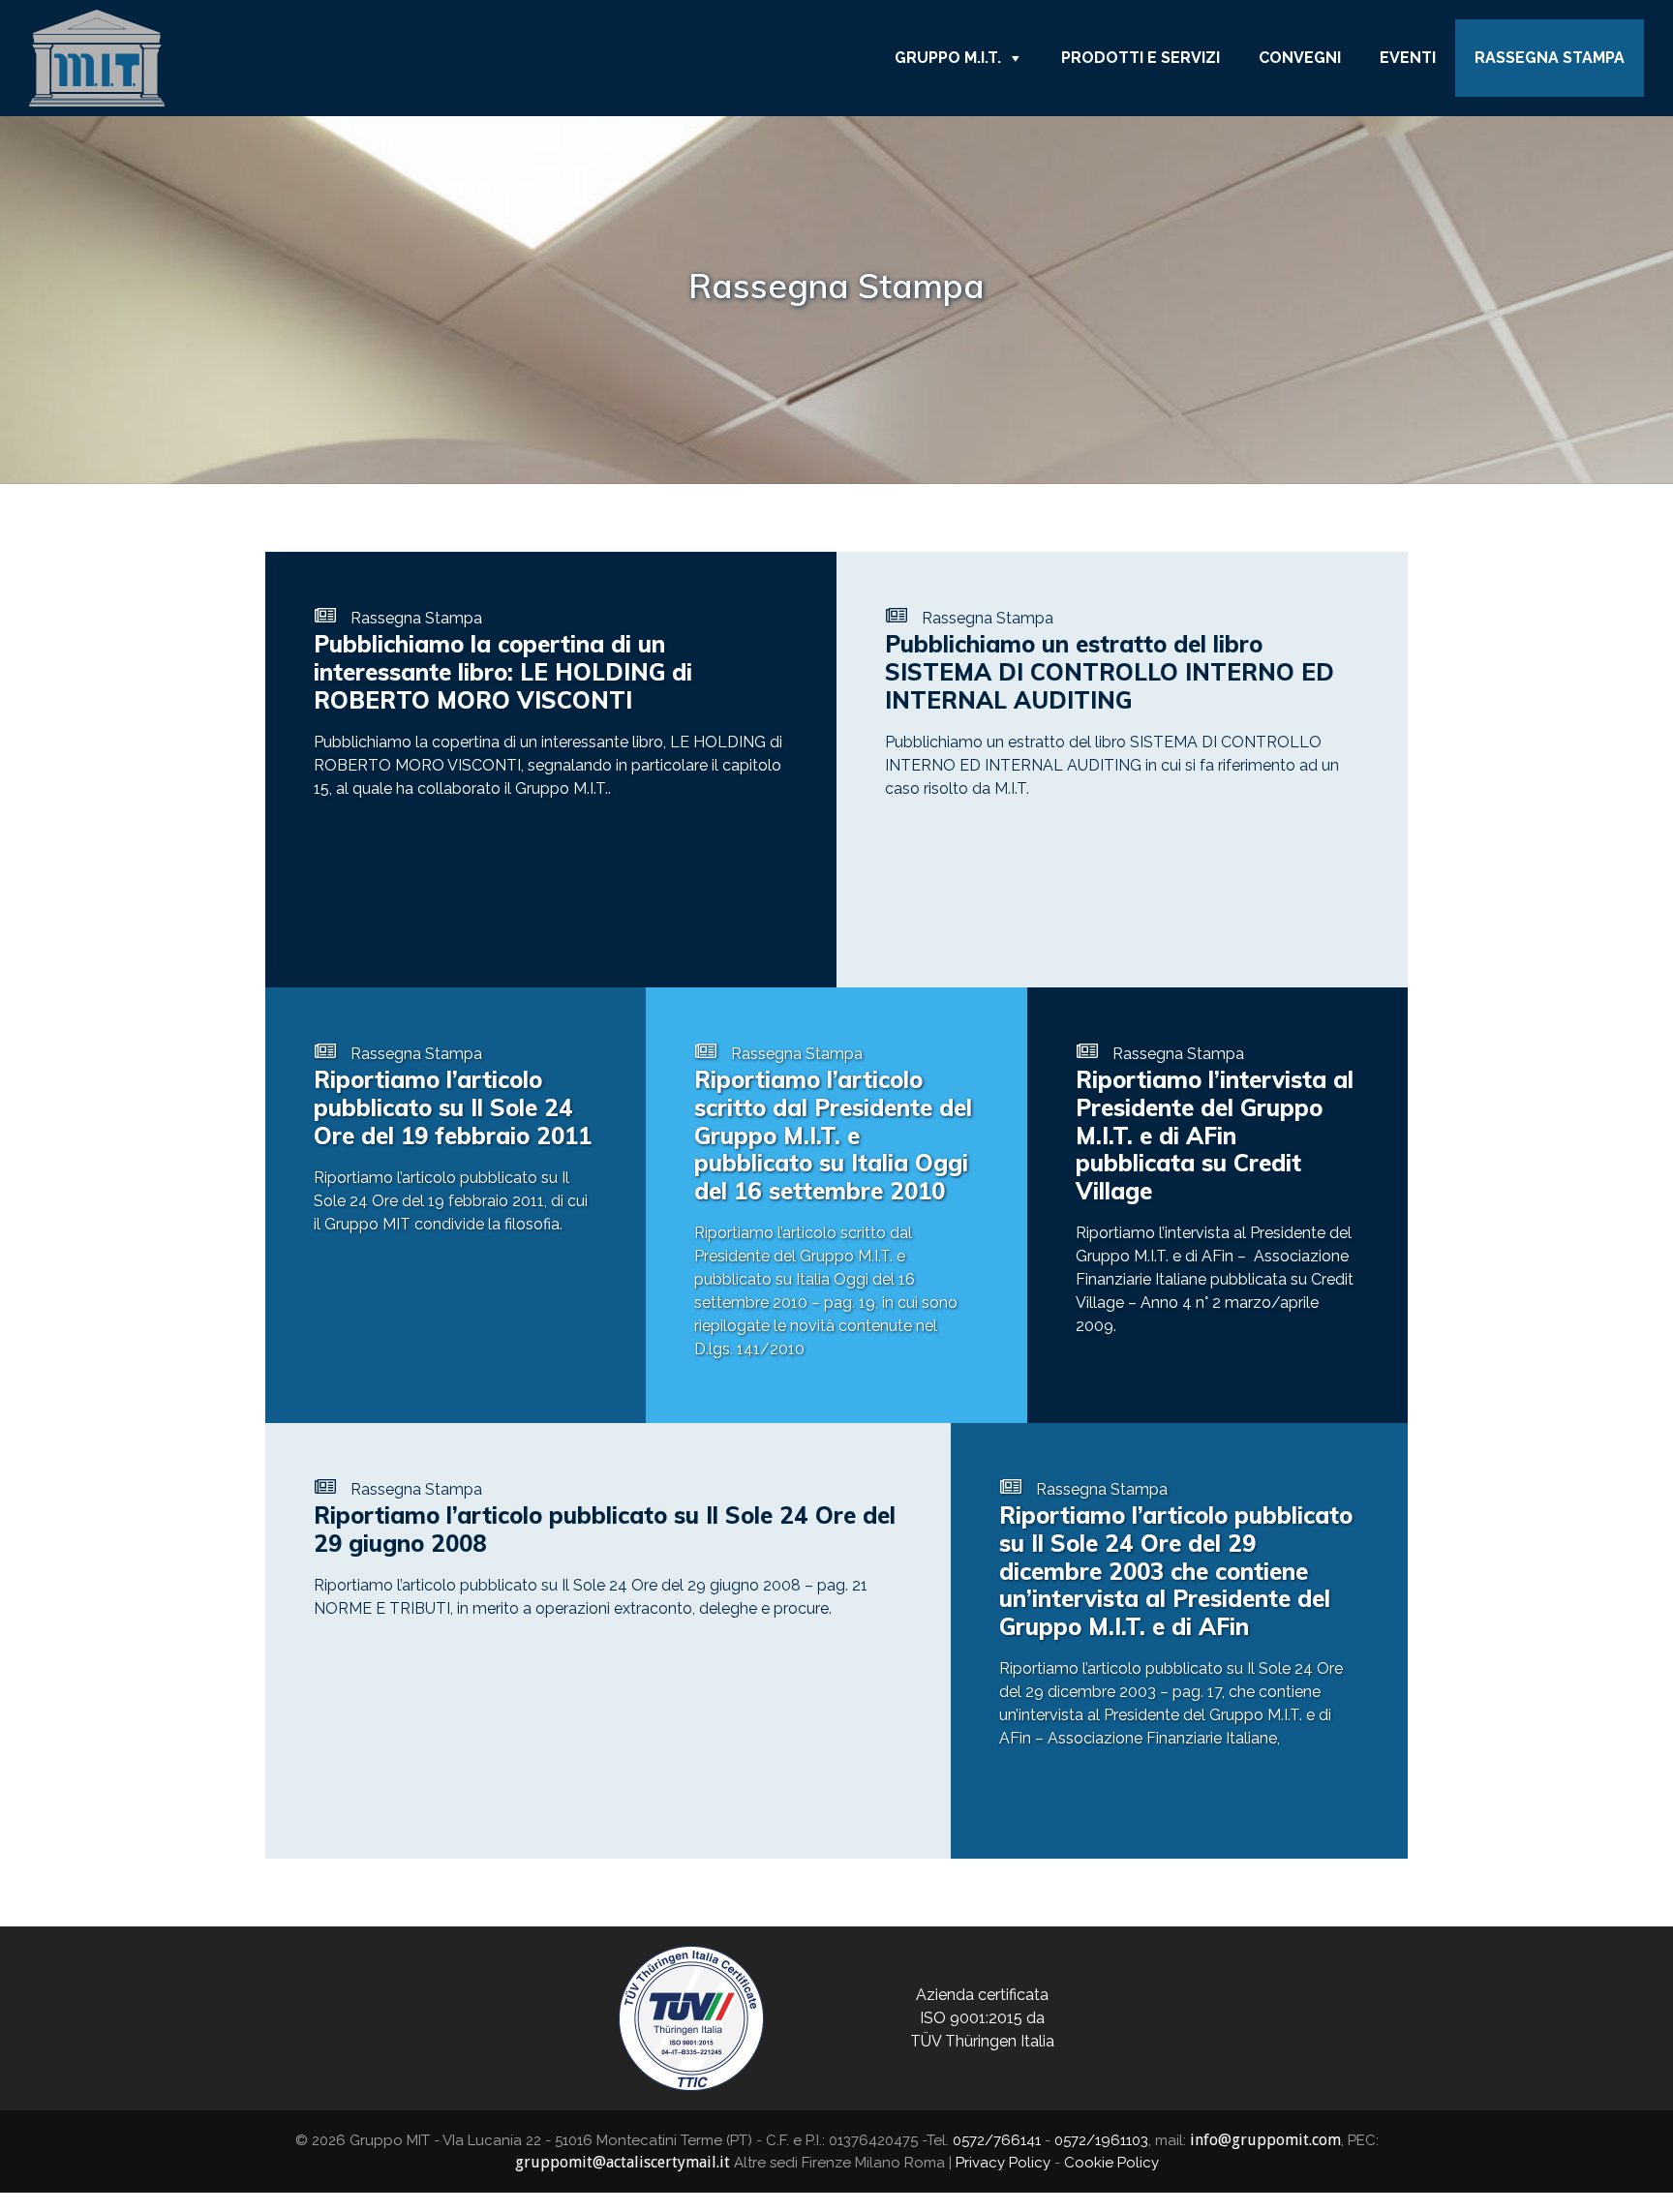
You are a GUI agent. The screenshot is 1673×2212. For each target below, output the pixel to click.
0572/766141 (997, 2140)
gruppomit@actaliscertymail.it (623, 2162)
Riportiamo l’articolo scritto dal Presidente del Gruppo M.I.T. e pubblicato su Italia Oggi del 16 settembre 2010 (833, 1135)
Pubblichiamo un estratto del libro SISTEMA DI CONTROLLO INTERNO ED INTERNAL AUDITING (1110, 672)
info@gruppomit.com (1265, 2140)
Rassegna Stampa (1550, 58)
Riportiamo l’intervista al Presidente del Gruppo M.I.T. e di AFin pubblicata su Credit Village (1215, 1135)
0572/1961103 (1101, 2140)
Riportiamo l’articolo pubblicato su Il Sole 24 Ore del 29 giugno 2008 (605, 1529)
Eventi (1408, 58)
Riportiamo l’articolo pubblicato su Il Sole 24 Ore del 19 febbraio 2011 (453, 1107)
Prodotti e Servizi (1141, 58)
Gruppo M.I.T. (948, 58)
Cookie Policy (1111, 2163)
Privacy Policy (1003, 2163)
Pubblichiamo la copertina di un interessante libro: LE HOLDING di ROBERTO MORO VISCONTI (503, 672)
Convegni (1300, 58)
